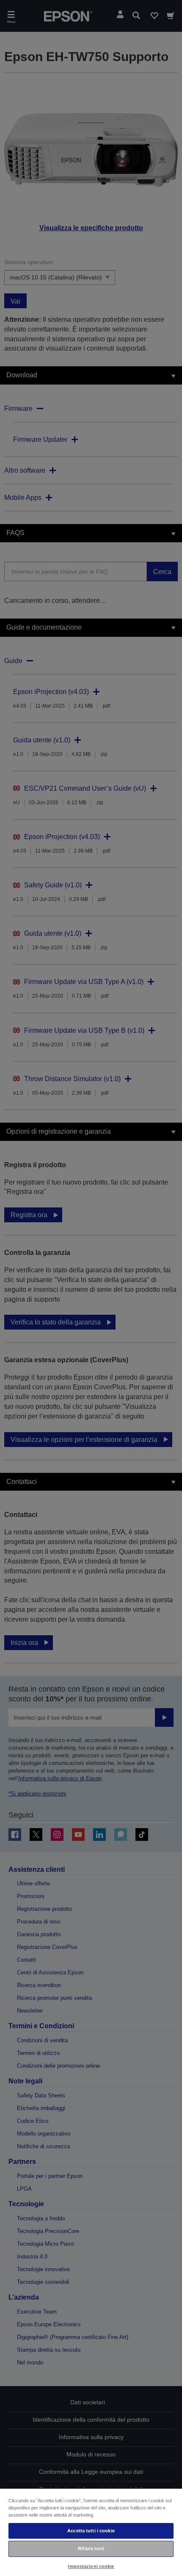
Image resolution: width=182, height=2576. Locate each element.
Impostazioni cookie (91, 2566)
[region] (91, 2532)
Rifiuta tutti (91, 2548)
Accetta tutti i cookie (91, 2531)
